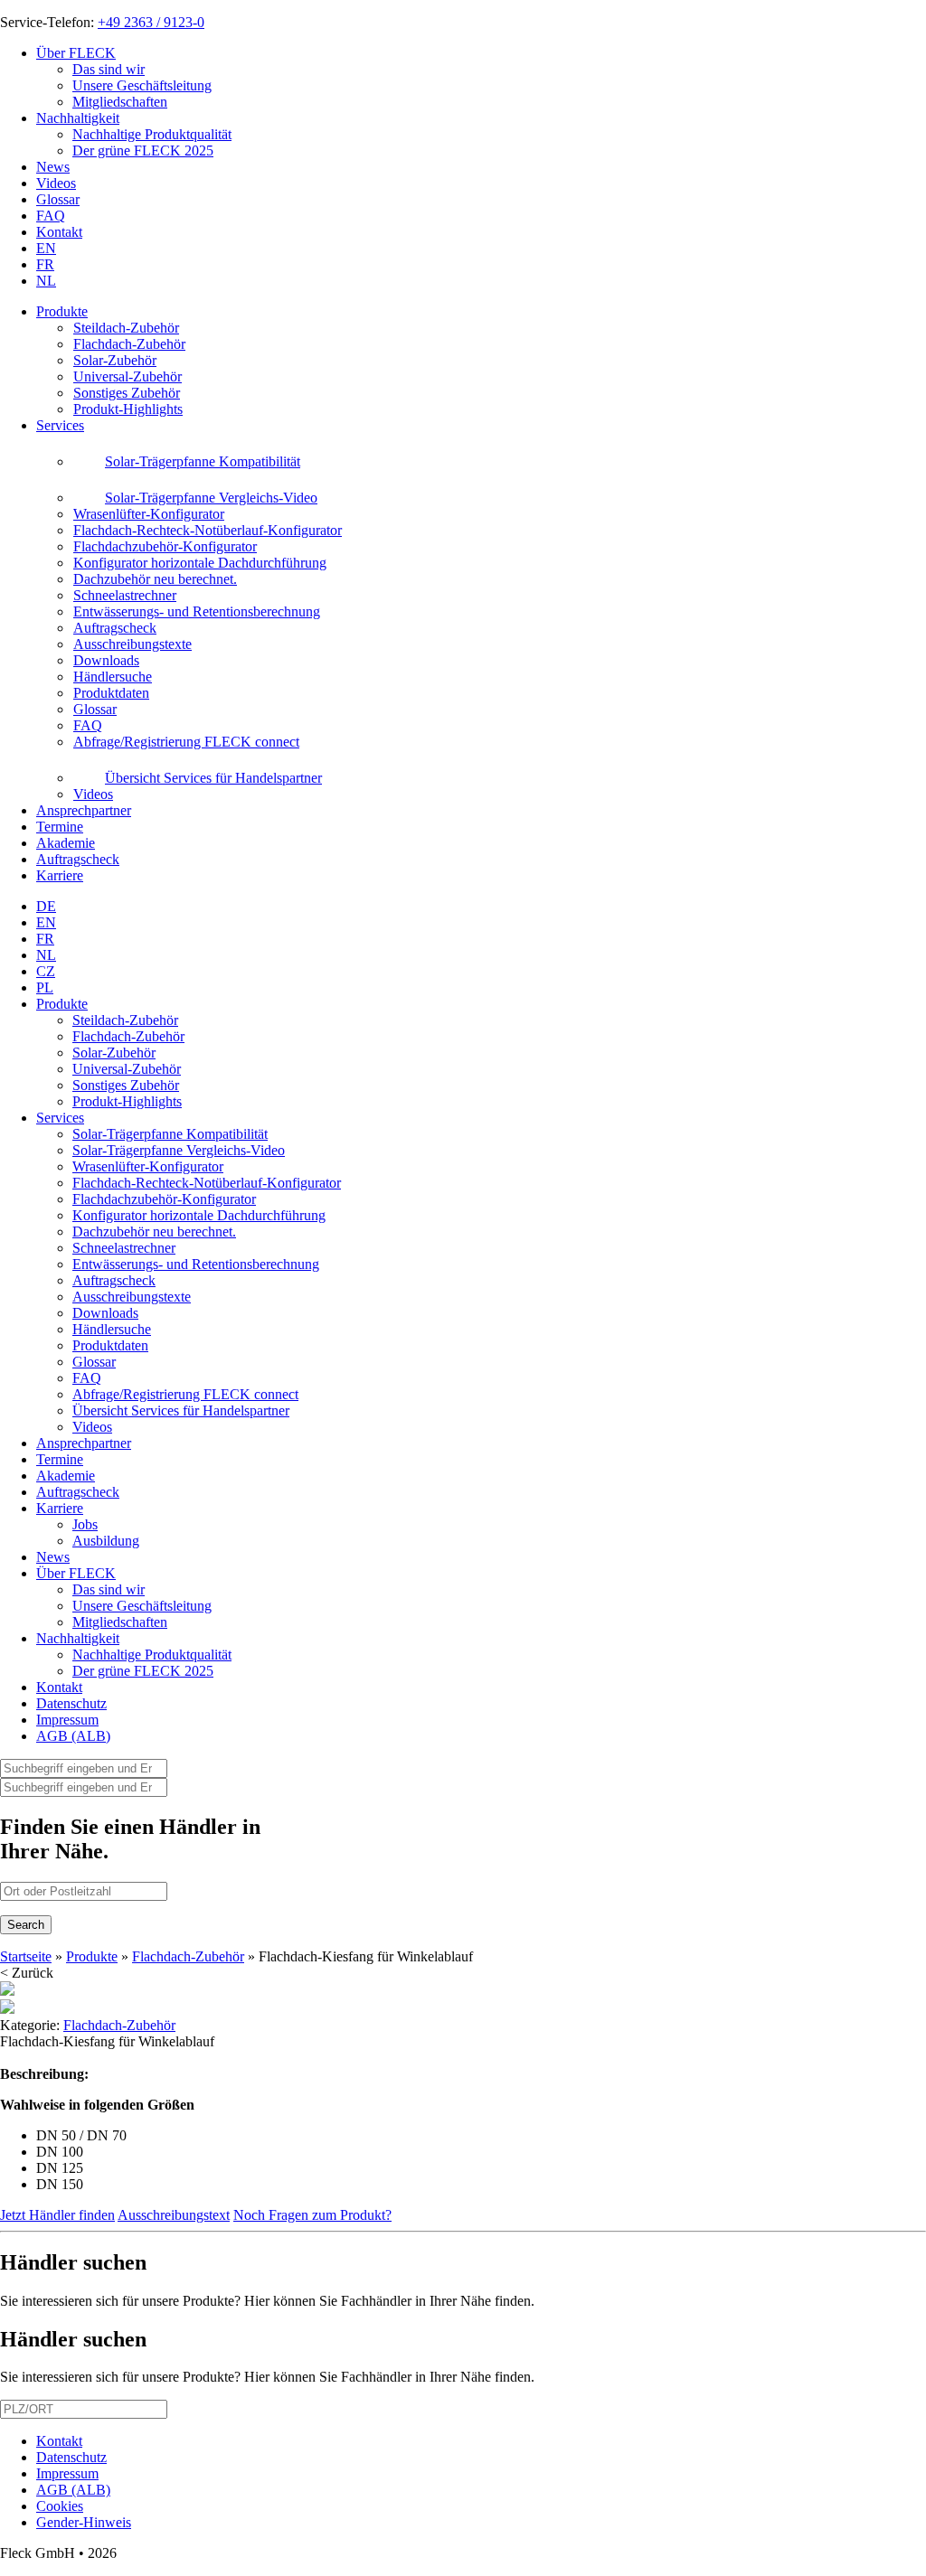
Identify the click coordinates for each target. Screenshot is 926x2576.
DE (46, 906)
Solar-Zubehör (114, 1053)
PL (45, 987)
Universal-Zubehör (127, 1069)
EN (46, 248)
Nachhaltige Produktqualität (152, 134)
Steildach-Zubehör (125, 1020)
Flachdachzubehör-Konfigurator (164, 1199)
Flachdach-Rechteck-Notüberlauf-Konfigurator (207, 1183)
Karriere (60, 875)
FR (45, 264)
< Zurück (27, 1973)
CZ (46, 971)
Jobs (85, 1524)
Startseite (26, 1956)
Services (60, 425)
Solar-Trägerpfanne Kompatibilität (170, 1134)
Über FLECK (76, 53)
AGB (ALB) (73, 1736)
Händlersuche (112, 1329)
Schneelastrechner (124, 1248)
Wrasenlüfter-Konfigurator (148, 1166)
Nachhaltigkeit (78, 118)
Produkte (62, 311)
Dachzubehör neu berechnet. (154, 1232)
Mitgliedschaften (120, 102)
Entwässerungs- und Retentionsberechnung (196, 1264)
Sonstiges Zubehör (126, 1085)
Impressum (67, 1720)
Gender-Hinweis (84, 2522)
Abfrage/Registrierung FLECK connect (185, 1394)
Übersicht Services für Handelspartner (181, 1410)
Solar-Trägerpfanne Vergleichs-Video (179, 1150)
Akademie (66, 843)
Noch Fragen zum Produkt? (312, 2215)
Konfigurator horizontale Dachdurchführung (199, 1215)
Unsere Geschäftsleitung (142, 85)
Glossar (58, 199)
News (53, 167)
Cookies (60, 2506)
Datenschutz (71, 1703)
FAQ (51, 216)
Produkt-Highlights (127, 1101)
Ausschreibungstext (174, 2215)
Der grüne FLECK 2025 (143, 150)
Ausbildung (106, 1541)
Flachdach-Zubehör (128, 1036)
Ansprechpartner (84, 810)
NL (46, 281)
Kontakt (59, 232)
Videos (56, 183)
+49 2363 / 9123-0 (151, 22)
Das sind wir (109, 69)
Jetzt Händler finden (57, 2215)
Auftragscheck (78, 859)
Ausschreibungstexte (132, 1297)
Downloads (105, 1313)
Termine (60, 827)
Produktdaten (110, 1345)
